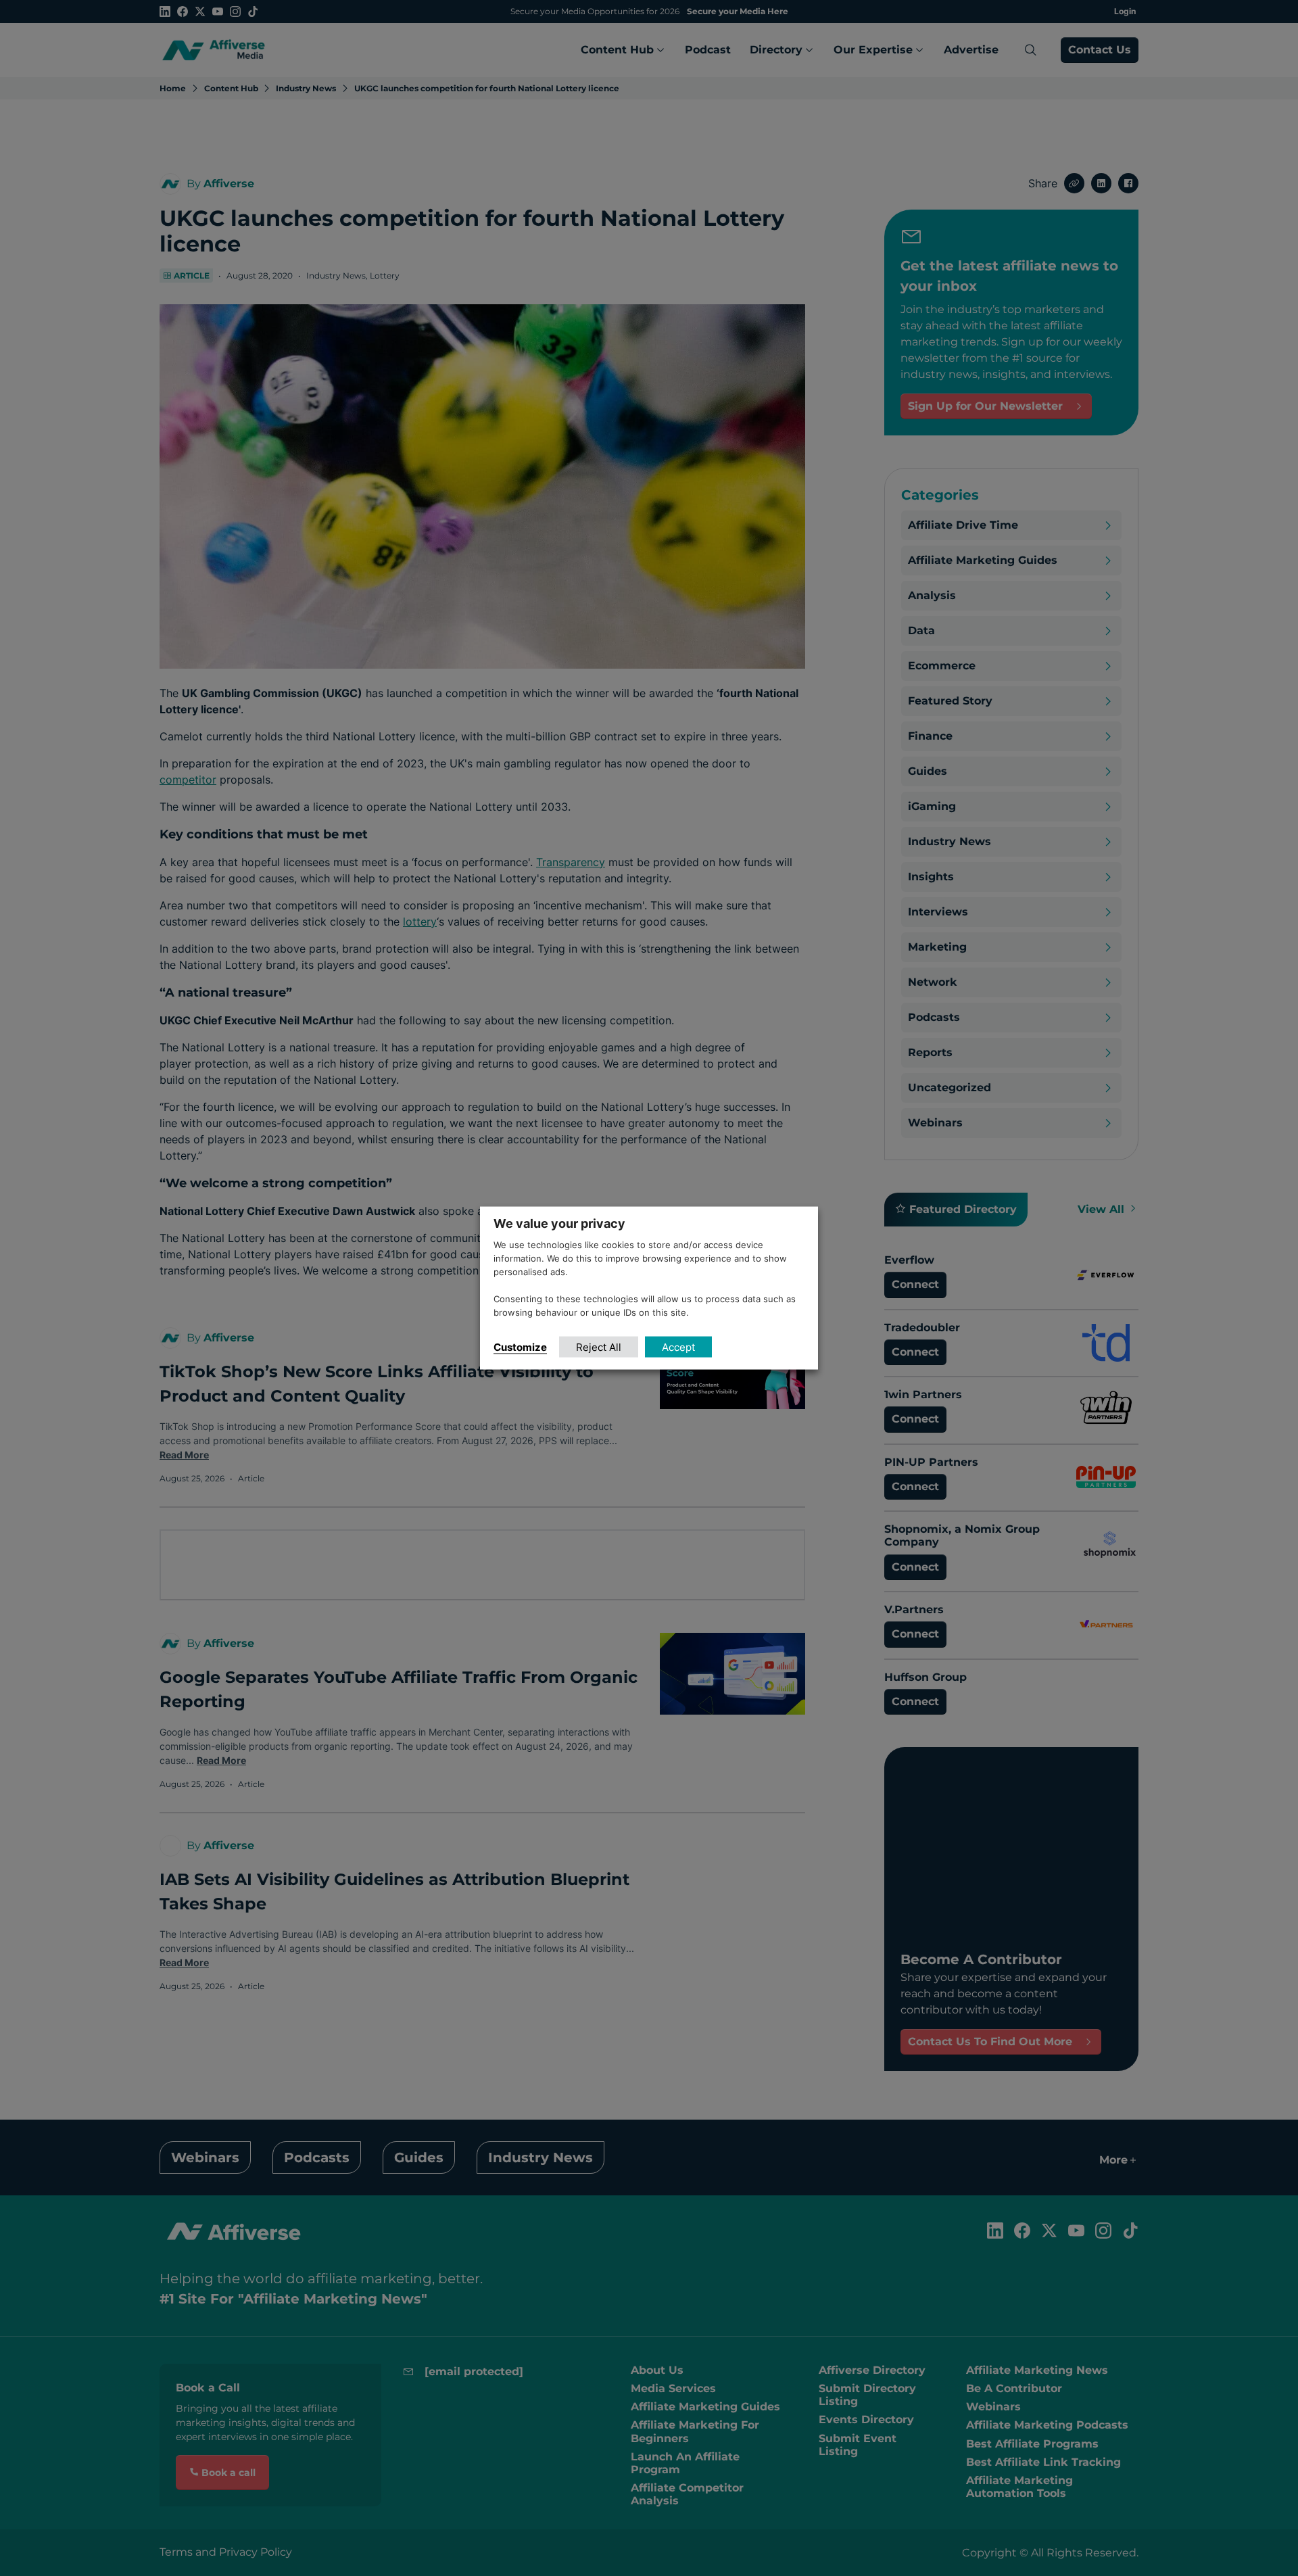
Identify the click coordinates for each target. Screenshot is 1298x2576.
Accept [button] (678, 1346)
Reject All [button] (599, 1346)
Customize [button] (520, 1346)
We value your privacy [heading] (559, 1223)
